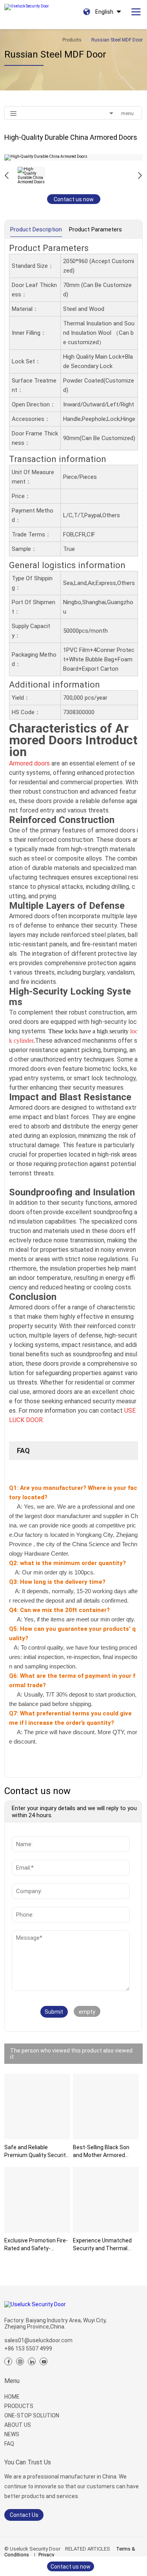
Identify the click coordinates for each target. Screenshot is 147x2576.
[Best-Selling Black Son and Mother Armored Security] (106, 2107)
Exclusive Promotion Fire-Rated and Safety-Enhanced (36, 2245)
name (22, 1832)
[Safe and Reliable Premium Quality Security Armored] (37, 2107)
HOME (12, 2397)
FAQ (9, 2444)
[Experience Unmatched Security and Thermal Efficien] (106, 2200)
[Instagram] (20, 2361)
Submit (54, 2012)
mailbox (24, 1856)
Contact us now (74, 199)
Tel (18, 1903)
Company (26, 1879)
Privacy (46, 2555)
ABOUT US (18, 2425)
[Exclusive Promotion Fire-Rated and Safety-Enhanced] (37, 2200)
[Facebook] (8, 2361)
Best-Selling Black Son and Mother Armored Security (101, 2152)
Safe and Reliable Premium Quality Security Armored (36, 2152)
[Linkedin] (32, 2361)
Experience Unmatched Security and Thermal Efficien (102, 2245)
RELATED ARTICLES (88, 2549)
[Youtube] (44, 2361)
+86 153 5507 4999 (28, 2349)
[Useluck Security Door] (26, 5)
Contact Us (24, 2515)
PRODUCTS (19, 2406)
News (22, 1934)
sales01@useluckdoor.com (38, 2340)
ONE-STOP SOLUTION (32, 2415)
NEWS (12, 2434)
